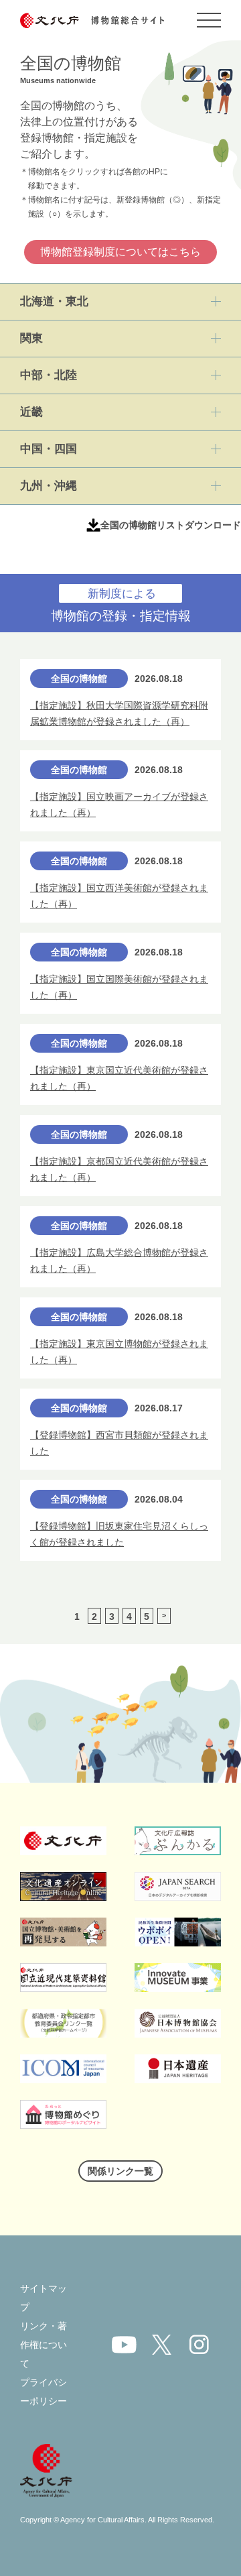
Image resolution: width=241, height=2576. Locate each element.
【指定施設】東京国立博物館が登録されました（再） (119, 1352)
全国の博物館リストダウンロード (171, 525)
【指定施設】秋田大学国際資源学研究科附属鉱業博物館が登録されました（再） (119, 714)
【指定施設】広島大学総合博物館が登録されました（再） (119, 1261)
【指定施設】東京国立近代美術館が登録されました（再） (119, 1078)
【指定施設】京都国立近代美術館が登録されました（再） (119, 1170)
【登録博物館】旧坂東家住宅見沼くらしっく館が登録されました (119, 1534)
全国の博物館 (79, 679)
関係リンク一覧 (120, 2171)
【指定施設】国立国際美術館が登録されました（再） (119, 987)
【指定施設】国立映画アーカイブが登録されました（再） (119, 805)
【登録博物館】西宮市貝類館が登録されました (119, 1443)
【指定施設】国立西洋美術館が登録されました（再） (119, 896)
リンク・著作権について (44, 2345)
